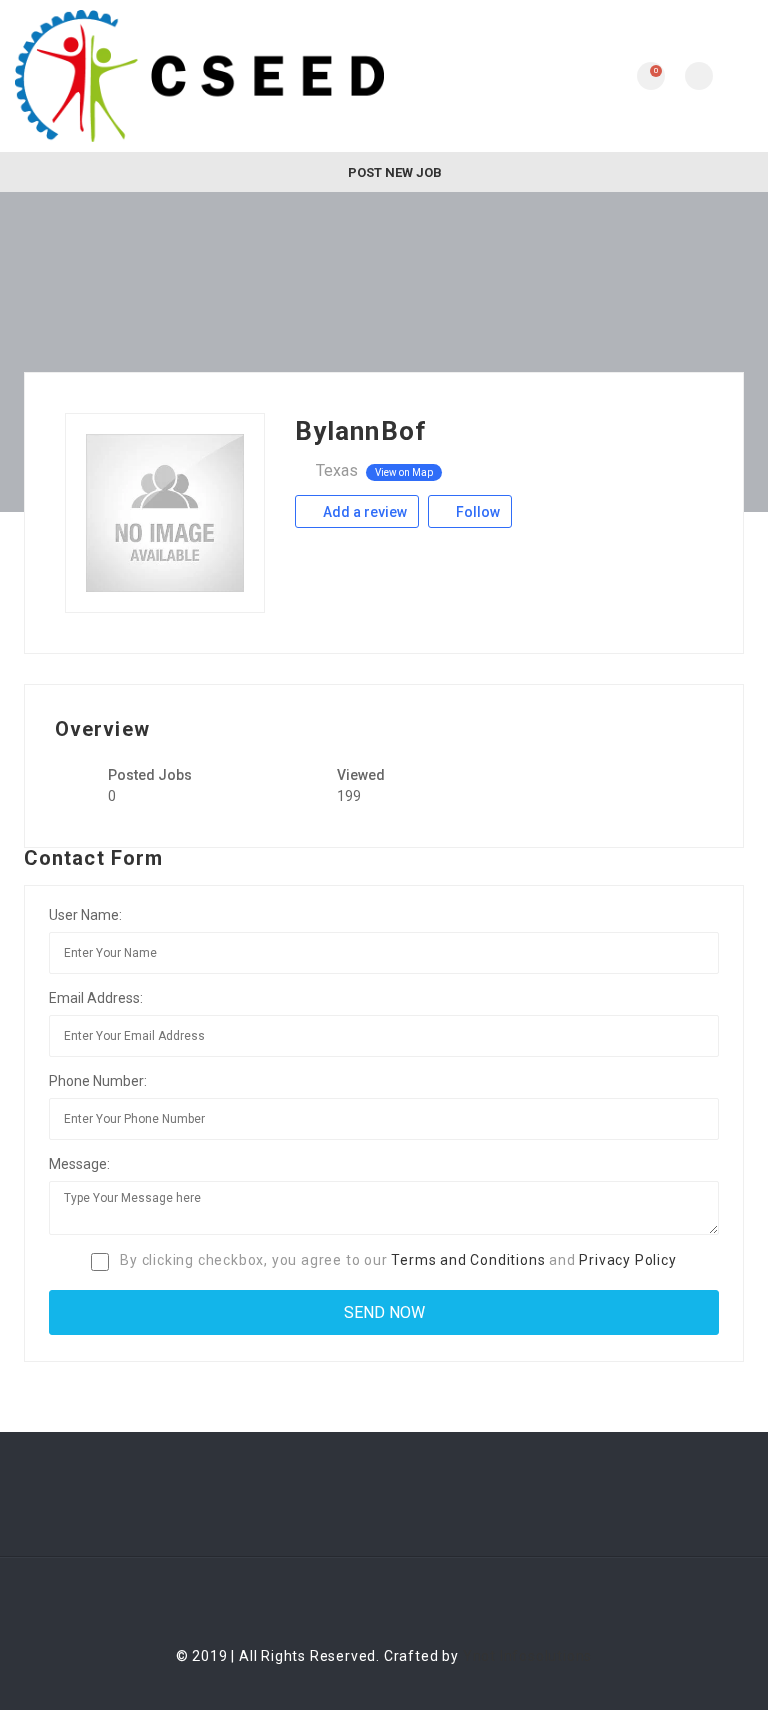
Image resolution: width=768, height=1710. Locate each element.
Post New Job (393, 172)
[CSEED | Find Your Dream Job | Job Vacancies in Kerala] (199, 76)
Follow (476, 512)
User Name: (85, 915)
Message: (79, 1164)
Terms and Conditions (468, 1260)
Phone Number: (98, 1081)
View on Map (404, 472)
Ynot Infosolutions (527, 1656)
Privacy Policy (627, 1260)
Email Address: (96, 998)
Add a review (363, 512)
